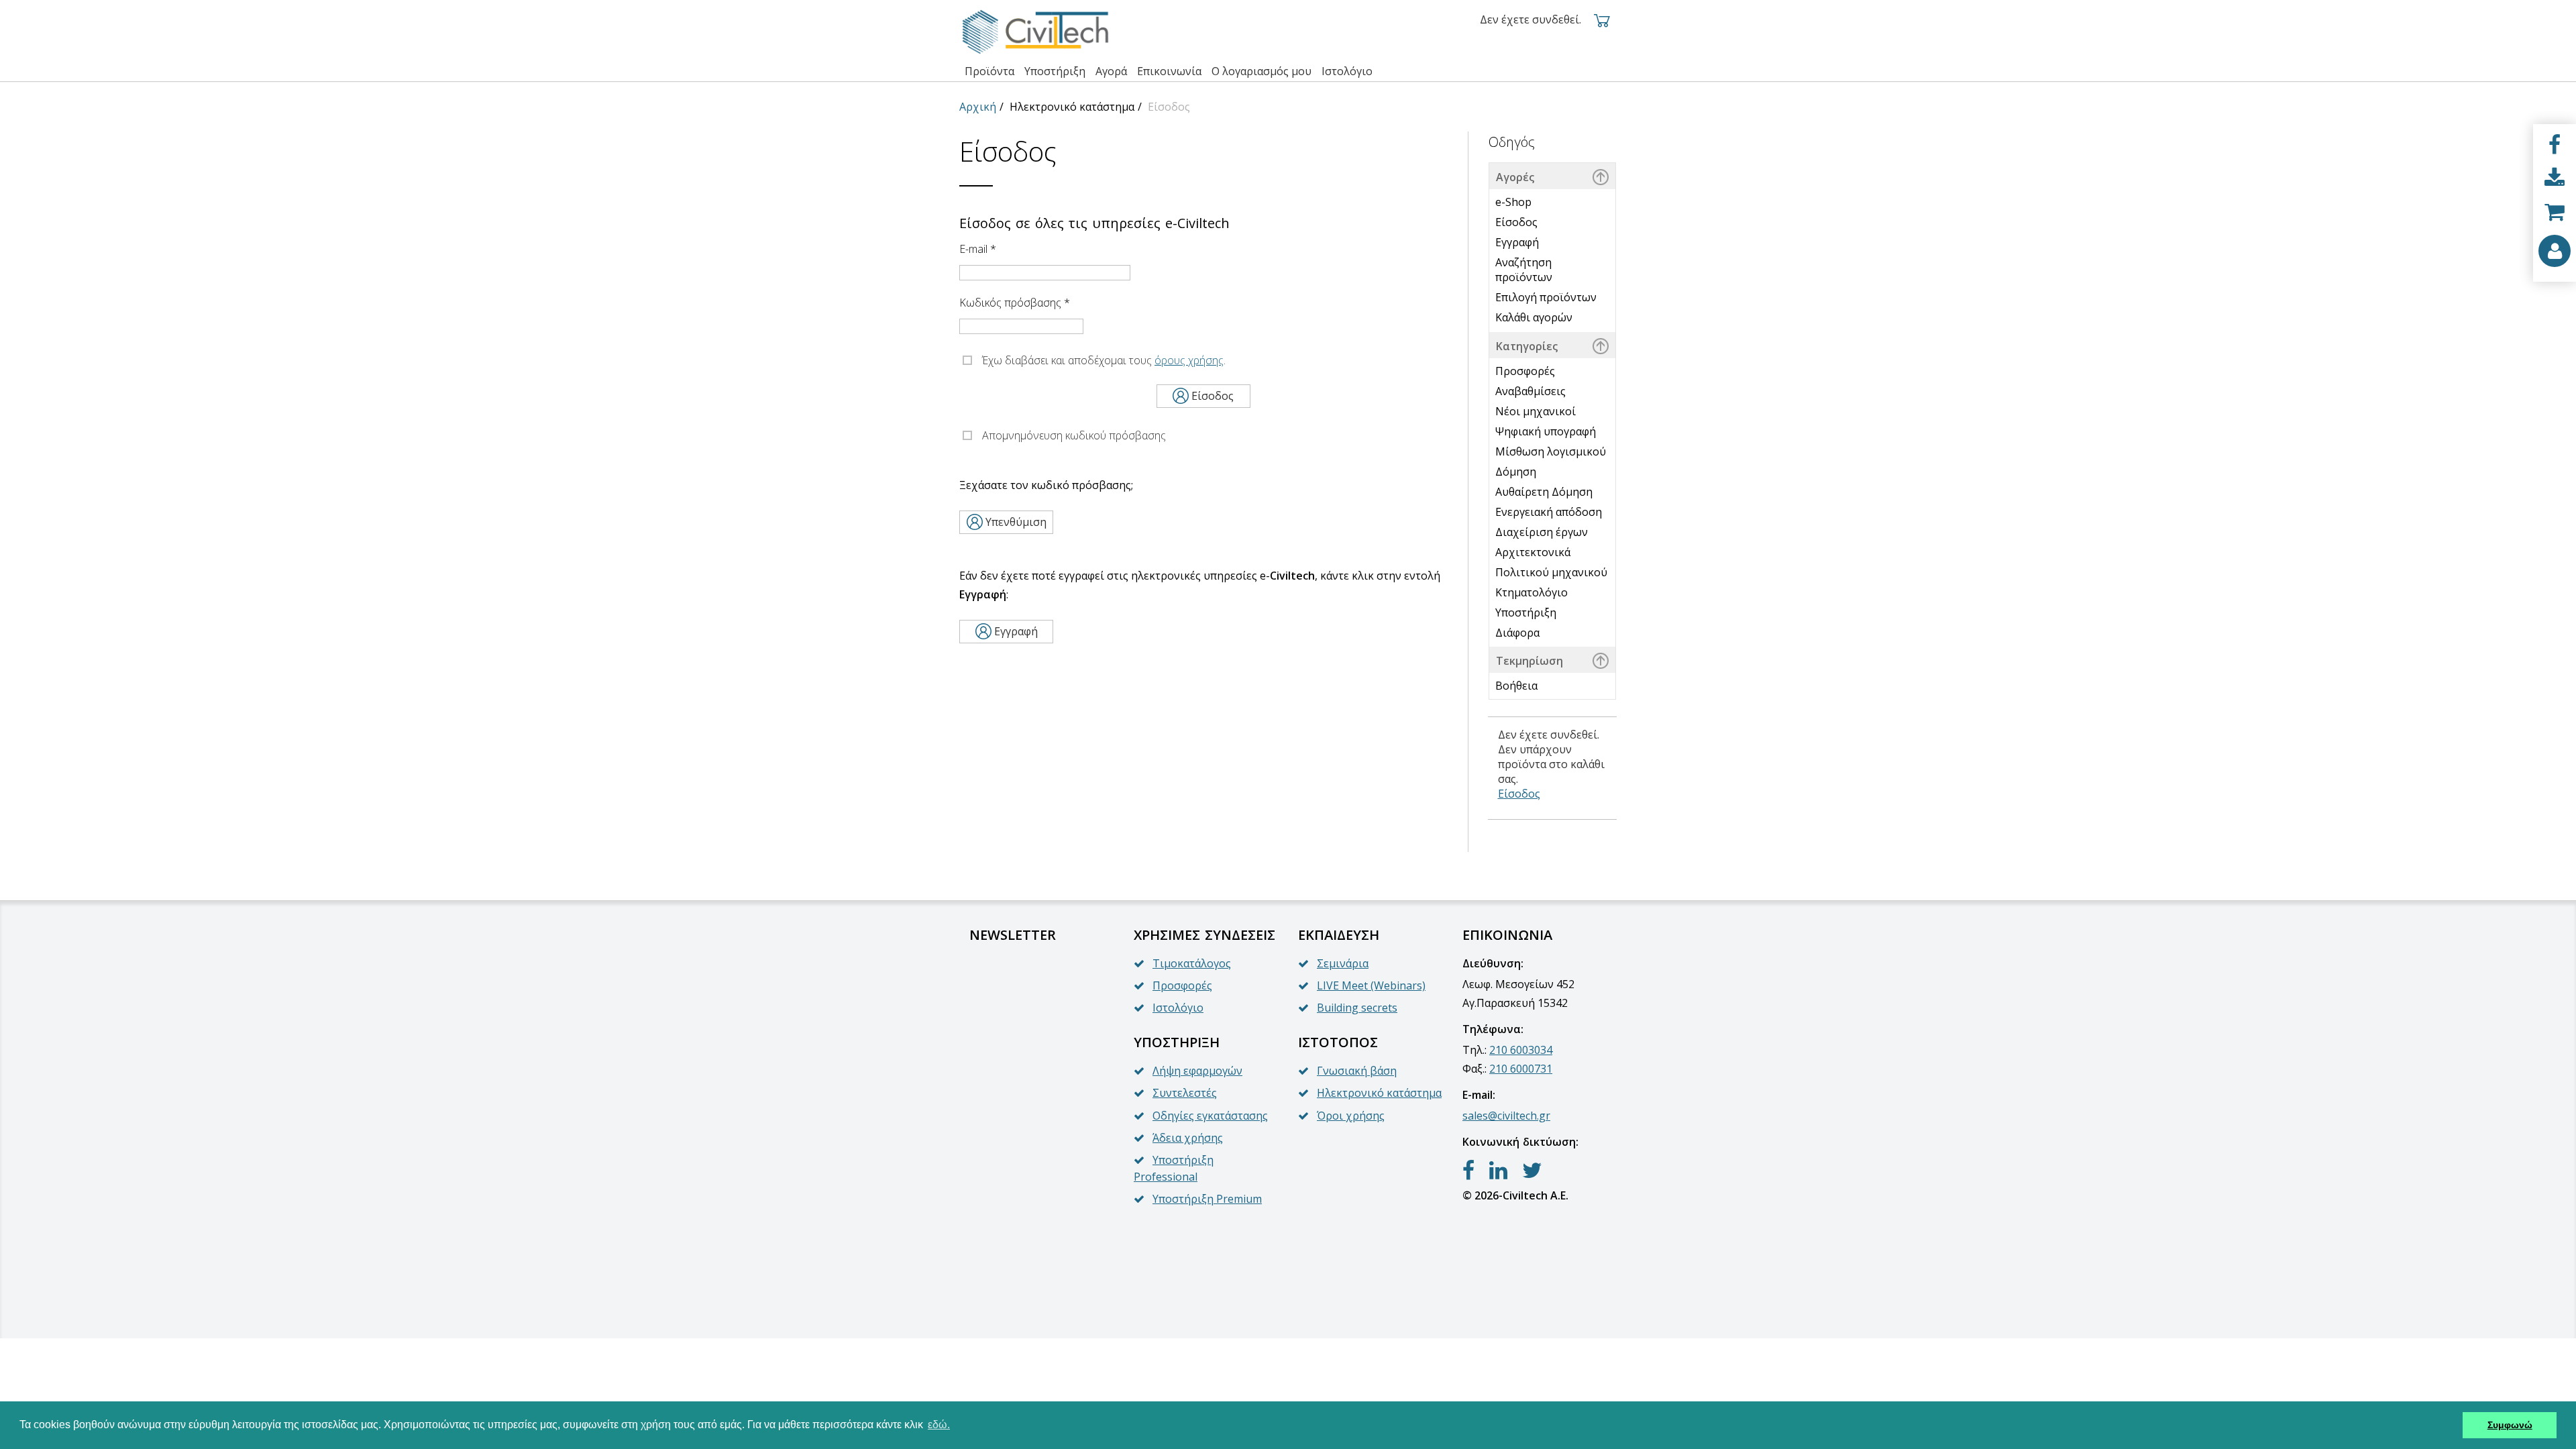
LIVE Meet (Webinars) (1371, 985)
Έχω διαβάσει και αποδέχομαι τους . (1104, 360)
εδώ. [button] (939, 1425)
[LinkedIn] (1498, 1171)
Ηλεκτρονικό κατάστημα (1379, 1093)
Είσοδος (1519, 794)
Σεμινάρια (1343, 963)
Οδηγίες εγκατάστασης (1210, 1116)
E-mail (978, 249)
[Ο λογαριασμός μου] (2555, 251)
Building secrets (1357, 1008)
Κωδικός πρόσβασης (1015, 303)
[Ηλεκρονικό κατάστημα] (2555, 212)
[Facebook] (2555, 145)
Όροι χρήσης (1351, 1116)
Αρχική (978, 107)
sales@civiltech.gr (1506, 1116)
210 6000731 (1521, 1069)
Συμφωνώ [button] (2510, 1425)
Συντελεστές (1185, 1093)
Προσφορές (1182, 985)
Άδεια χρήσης (1188, 1138)
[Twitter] (1532, 1171)
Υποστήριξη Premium (1207, 1199)
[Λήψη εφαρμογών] (2555, 178)
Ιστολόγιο (1178, 1008)
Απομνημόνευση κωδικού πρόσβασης (1074, 435)
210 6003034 (1521, 1050)
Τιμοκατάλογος (1192, 963)
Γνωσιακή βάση (1357, 1071)
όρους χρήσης (1189, 360)
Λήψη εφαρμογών (1197, 1071)
